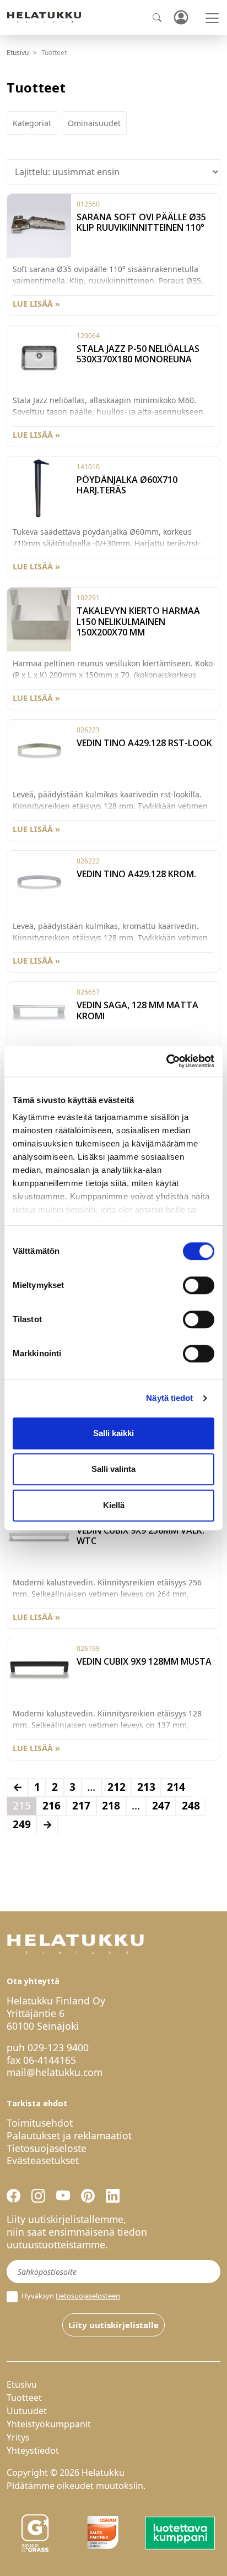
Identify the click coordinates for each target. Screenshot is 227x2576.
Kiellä (114, 1505)
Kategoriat (32, 123)
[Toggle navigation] (212, 18)
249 (22, 1824)
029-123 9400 (58, 2047)
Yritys (18, 2437)
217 (81, 1805)
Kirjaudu (181, 18)
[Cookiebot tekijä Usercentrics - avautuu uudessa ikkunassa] (166, 1061)
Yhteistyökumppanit (49, 2424)
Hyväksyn (70, 2296)
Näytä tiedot (169, 1398)
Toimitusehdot (40, 2123)
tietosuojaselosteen (88, 2296)
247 (161, 1805)
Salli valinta (113, 1469)
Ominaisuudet (94, 123)
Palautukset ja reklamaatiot (69, 2135)
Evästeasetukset (43, 2160)
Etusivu (18, 53)
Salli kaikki (113, 1433)
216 (52, 1805)
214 (176, 1787)
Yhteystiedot (33, 2450)
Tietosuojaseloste (47, 2148)
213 (146, 1787)
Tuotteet (24, 2398)
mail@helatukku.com (55, 2072)
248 (191, 1805)
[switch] (199, 1285)
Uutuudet (27, 2411)
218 (111, 1805)
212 (117, 1787)
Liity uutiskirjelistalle (113, 2325)
